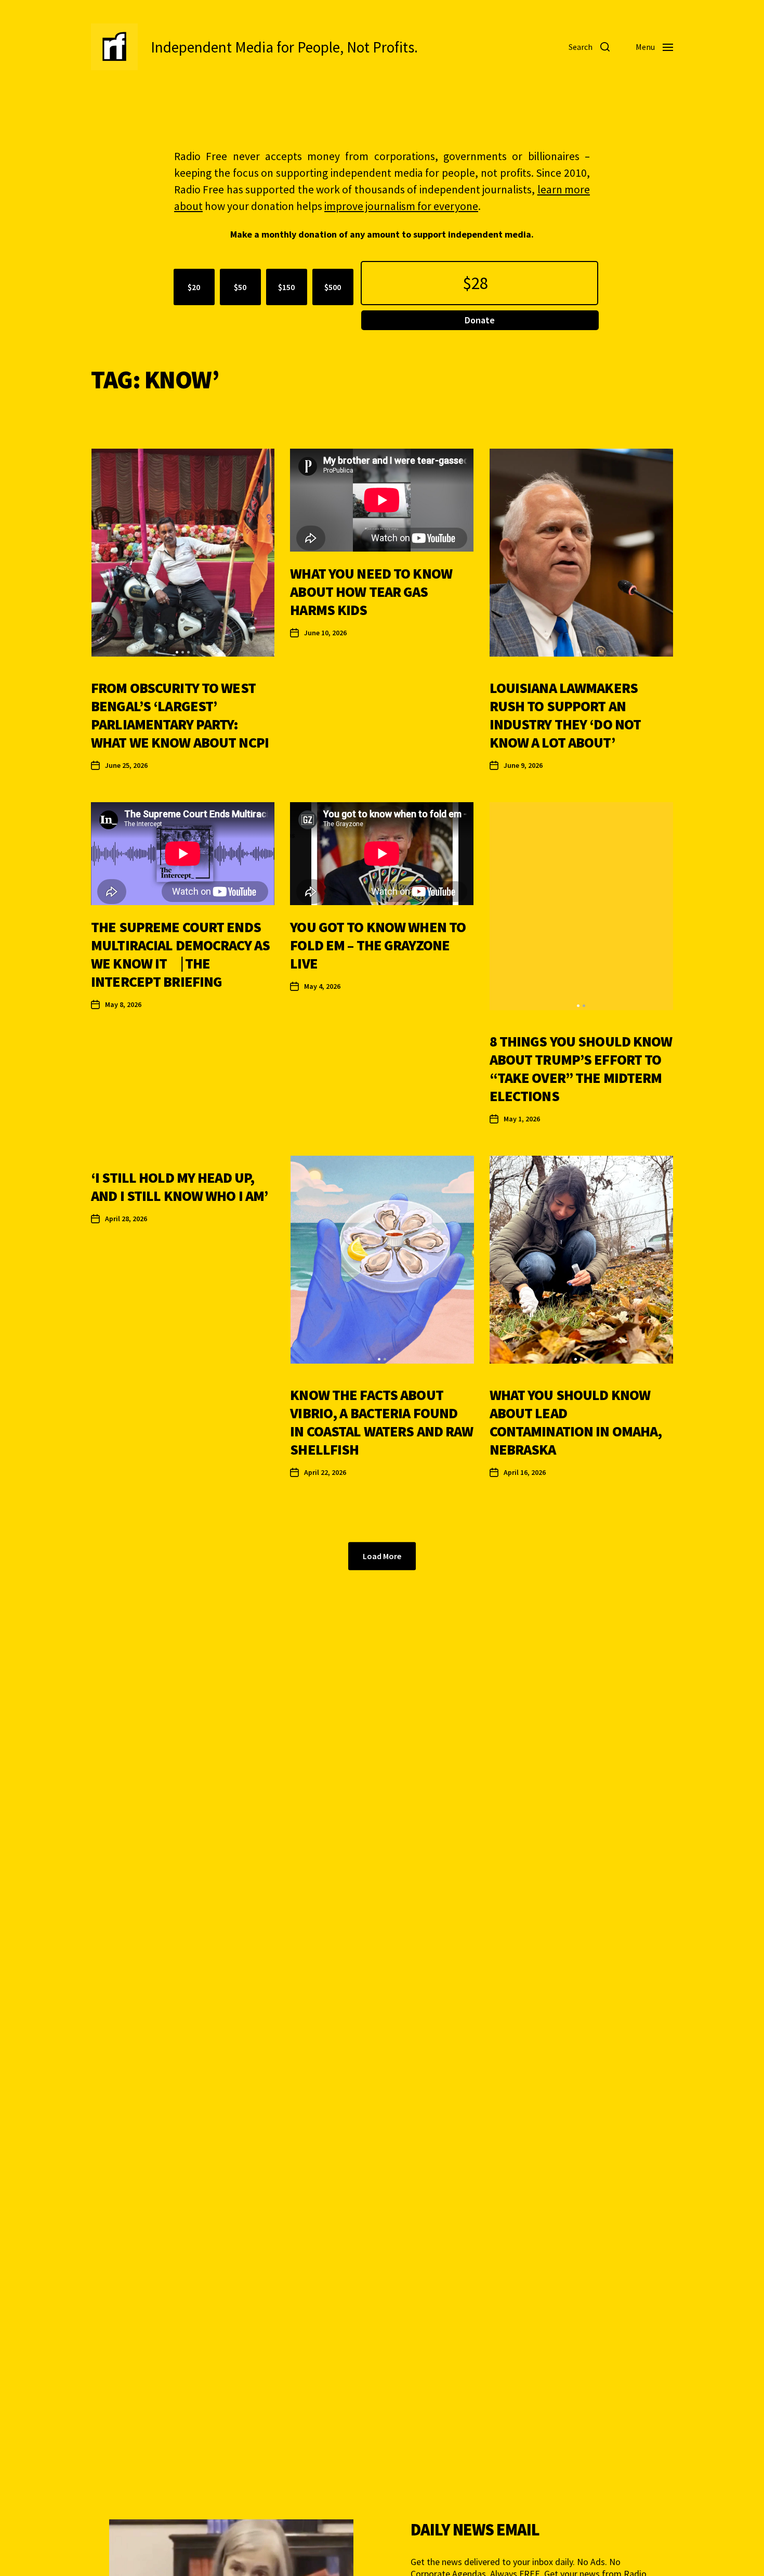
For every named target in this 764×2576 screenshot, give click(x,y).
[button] (177, 652)
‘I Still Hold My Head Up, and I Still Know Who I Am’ (179, 1187)
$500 (333, 287)
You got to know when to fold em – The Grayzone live (378, 945)
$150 (286, 287)
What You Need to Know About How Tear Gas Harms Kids (371, 592)
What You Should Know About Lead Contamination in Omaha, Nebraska (576, 1422)
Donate (480, 320)
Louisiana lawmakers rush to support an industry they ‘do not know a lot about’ (565, 715)
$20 (194, 287)
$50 (240, 287)
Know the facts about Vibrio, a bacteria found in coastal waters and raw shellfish (381, 1422)
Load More (382, 1556)
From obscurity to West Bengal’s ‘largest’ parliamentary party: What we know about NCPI (180, 715)
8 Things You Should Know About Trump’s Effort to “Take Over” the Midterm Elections (581, 1069)
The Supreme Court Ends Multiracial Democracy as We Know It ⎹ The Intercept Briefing (180, 954)
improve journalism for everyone (401, 206)
